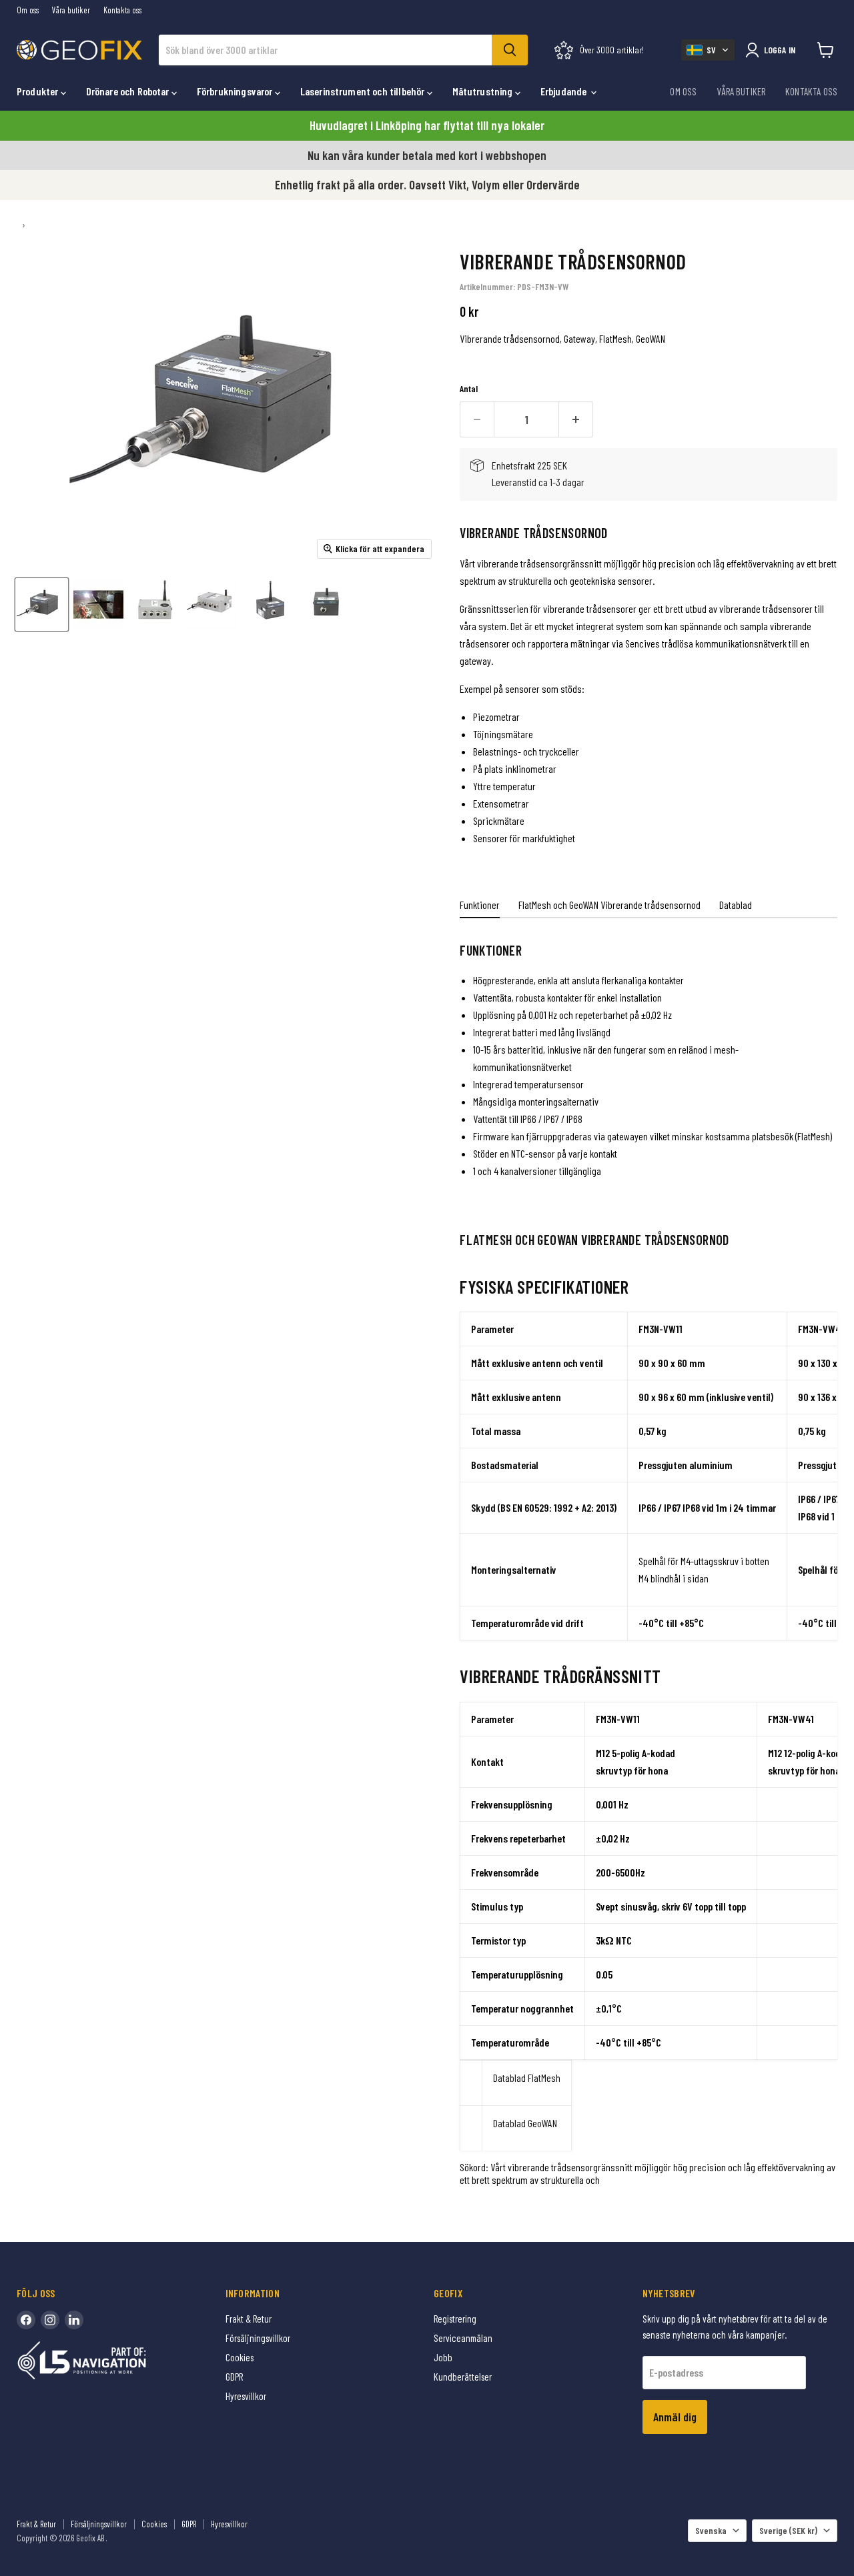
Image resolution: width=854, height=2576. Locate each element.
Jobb (443, 2357)
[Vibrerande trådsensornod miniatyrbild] (42, 604)
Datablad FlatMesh (527, 2078)
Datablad (736, 905)
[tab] (480, 907)
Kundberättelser (463, 2377)
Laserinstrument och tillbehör (364, 91)
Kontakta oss (122, 10)
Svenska (711, 2530)
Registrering (455, 2319)
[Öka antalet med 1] (576, 420)
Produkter (39, 91)
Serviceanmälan (463, 2338)
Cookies (240, 2357)
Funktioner (480, 905)
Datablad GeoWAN (525, 2123)
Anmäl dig (675, 2417)
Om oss (28, 10)
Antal (469, 389)
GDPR (234, 2377)
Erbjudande (565, 91)
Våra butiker (71, 10)
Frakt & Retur (249, 2319)
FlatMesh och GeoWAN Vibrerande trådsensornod (609, 905)
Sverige (788, 2530)
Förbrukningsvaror (236, 91)
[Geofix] (110, 2381)
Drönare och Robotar (129, 91)
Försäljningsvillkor (258, 2338)
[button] (708, 50)
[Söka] (510, 50)
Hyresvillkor (246, 2396)
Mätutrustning (484, 91)
